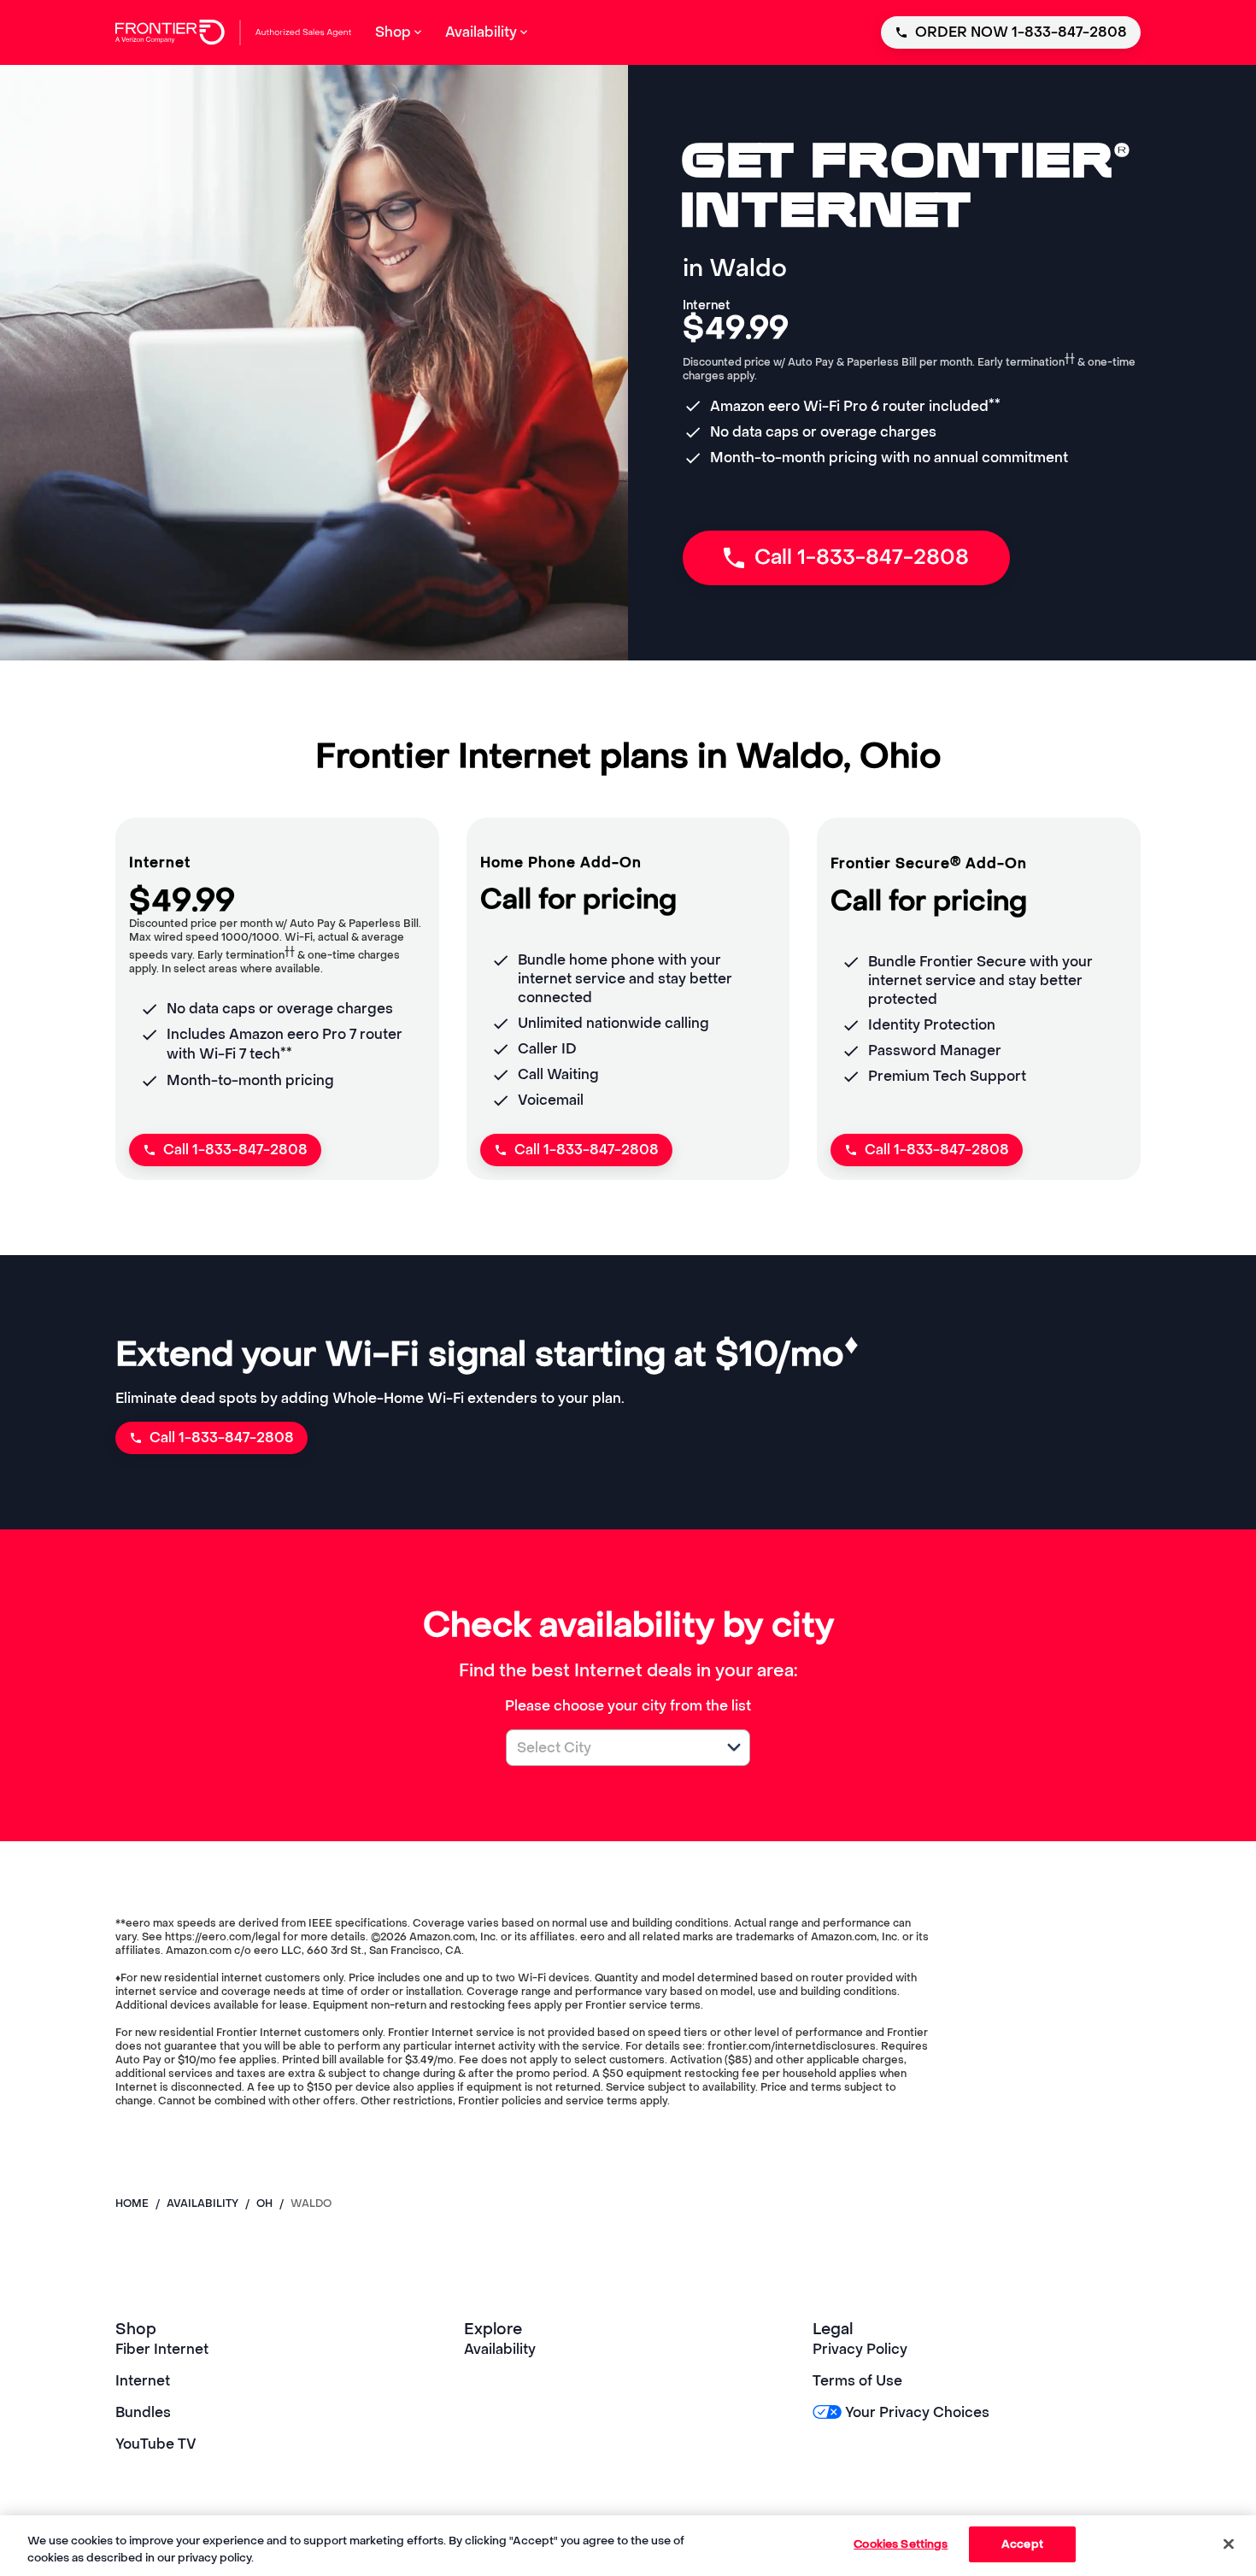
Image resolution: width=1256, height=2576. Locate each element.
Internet (143, 2381)
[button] (734, 1747)
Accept (1022, 2544)
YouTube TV (156, 2444)
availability (202, 2203)
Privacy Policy (860, 2349)
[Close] (1229, 2544)
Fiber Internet (162, 2349)
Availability (500, 2349)
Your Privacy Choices (917, 2412)
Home (132, 2203)
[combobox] (609, 1748)
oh (264, 2203)
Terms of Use (857, 2381)
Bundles (143, 2412)
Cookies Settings (901, 2544)
